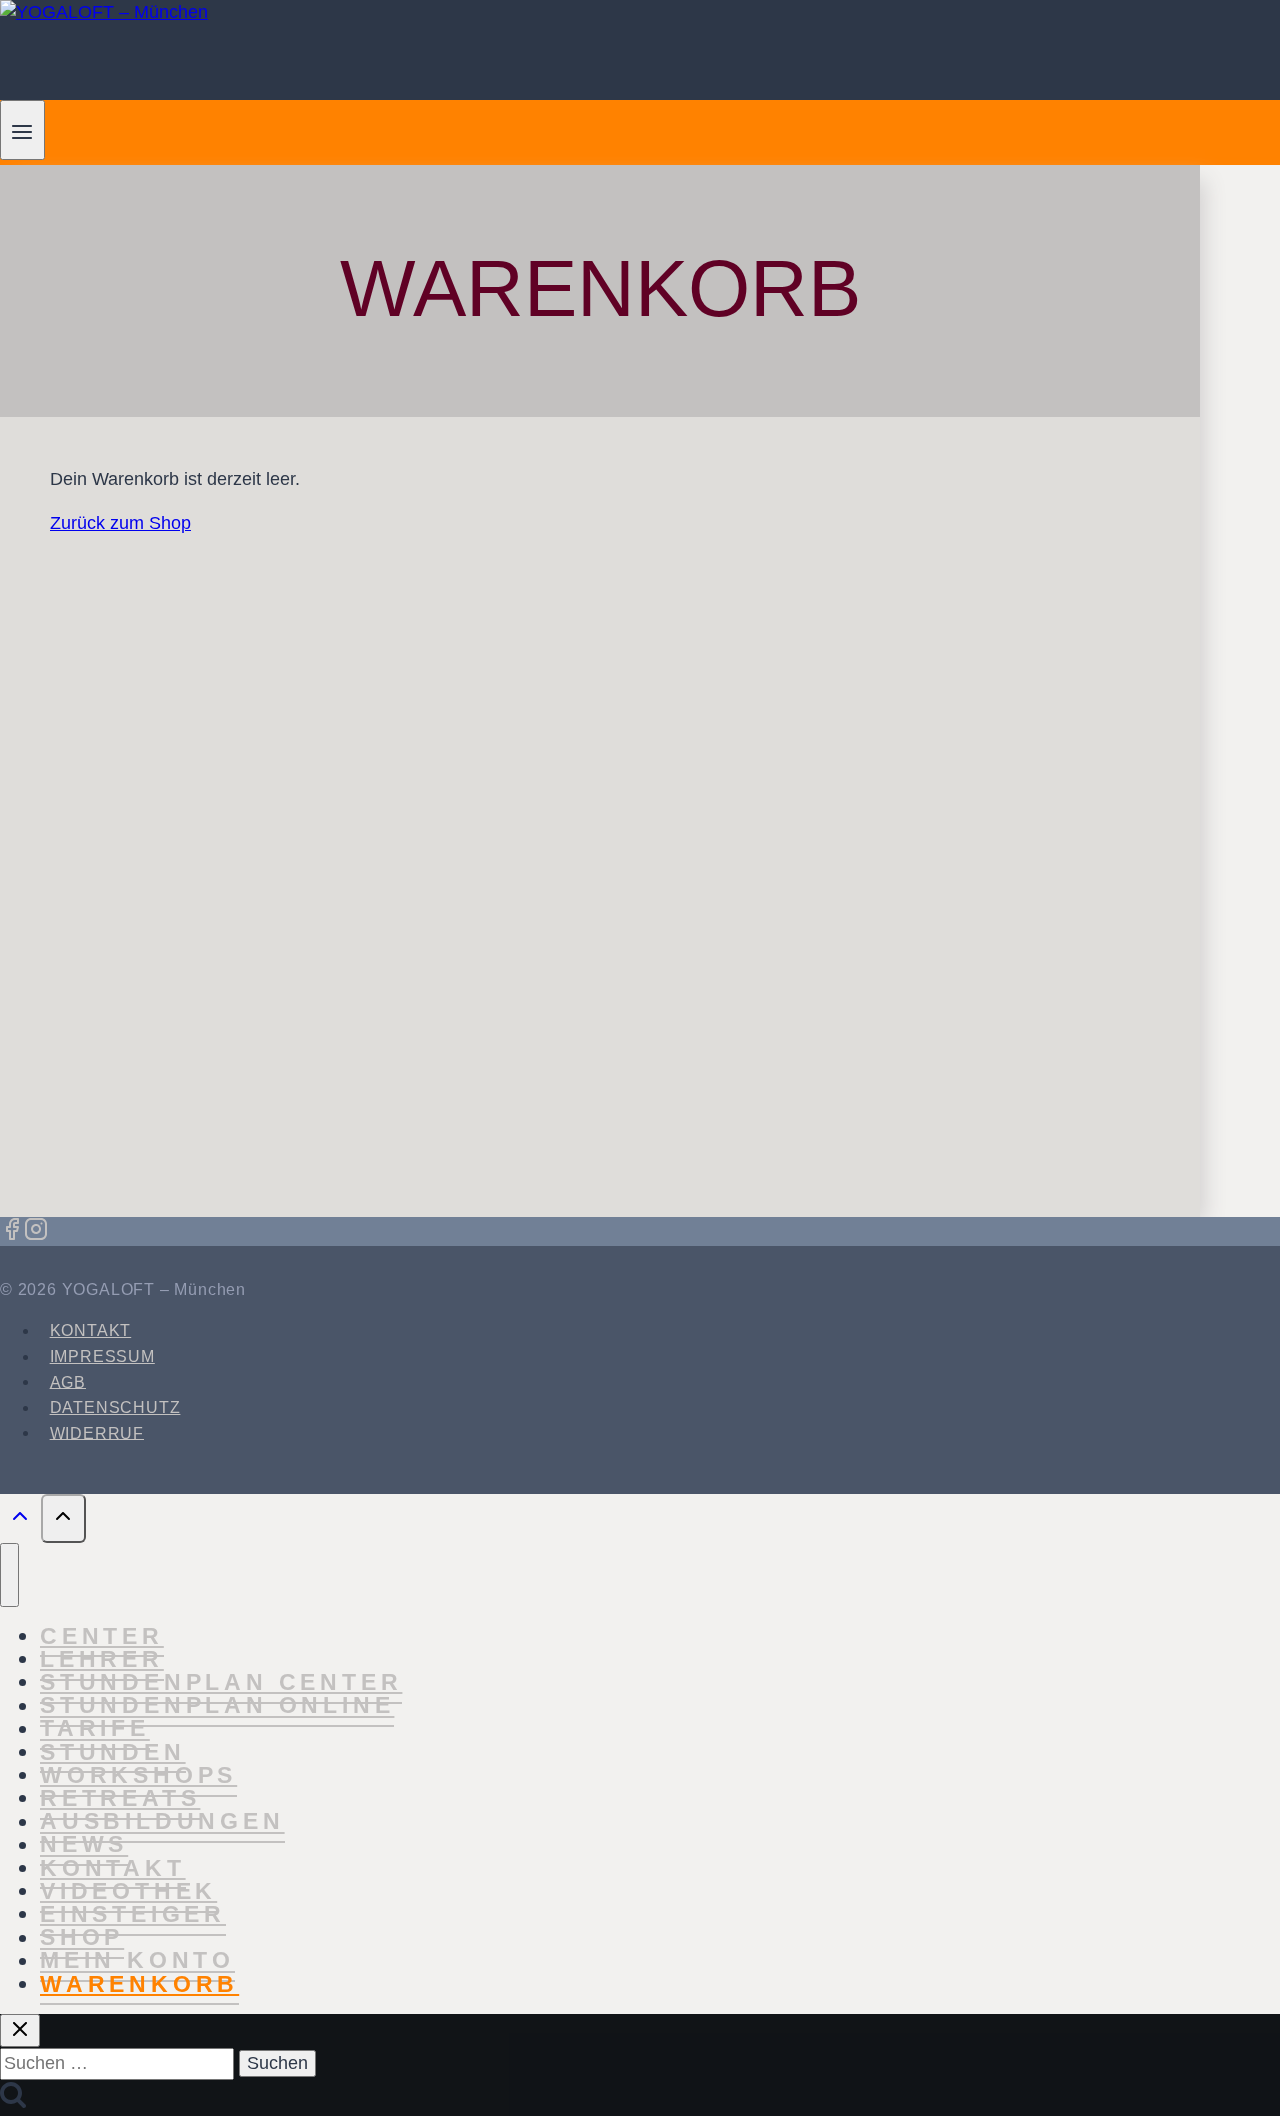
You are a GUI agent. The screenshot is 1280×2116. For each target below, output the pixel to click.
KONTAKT (91, 1330)
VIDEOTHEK (128, 1891)
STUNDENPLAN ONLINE (217, 1706)
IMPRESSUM (102, 1356)
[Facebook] (12, 1232)
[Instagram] (36, 1232)
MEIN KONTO (137, 1961)
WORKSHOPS (138, 1775)
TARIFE (95, 1729)
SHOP (82, 1938)
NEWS (84, 1845)
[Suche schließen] (20, 2030)
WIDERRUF (97, 1432)
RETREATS (120, 1798)
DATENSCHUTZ (115, 1407)
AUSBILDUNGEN (162, 1822)
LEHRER (102, 1659)
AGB (68, 1381)
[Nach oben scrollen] (20, 1521)
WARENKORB (139, 1984)
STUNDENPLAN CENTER (221, 1682)
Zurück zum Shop (120, 523)
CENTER (102, 1636)
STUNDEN (113, 1752)
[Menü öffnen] (22, 130)
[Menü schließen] (9, 1575)
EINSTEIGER (133, 1914)
